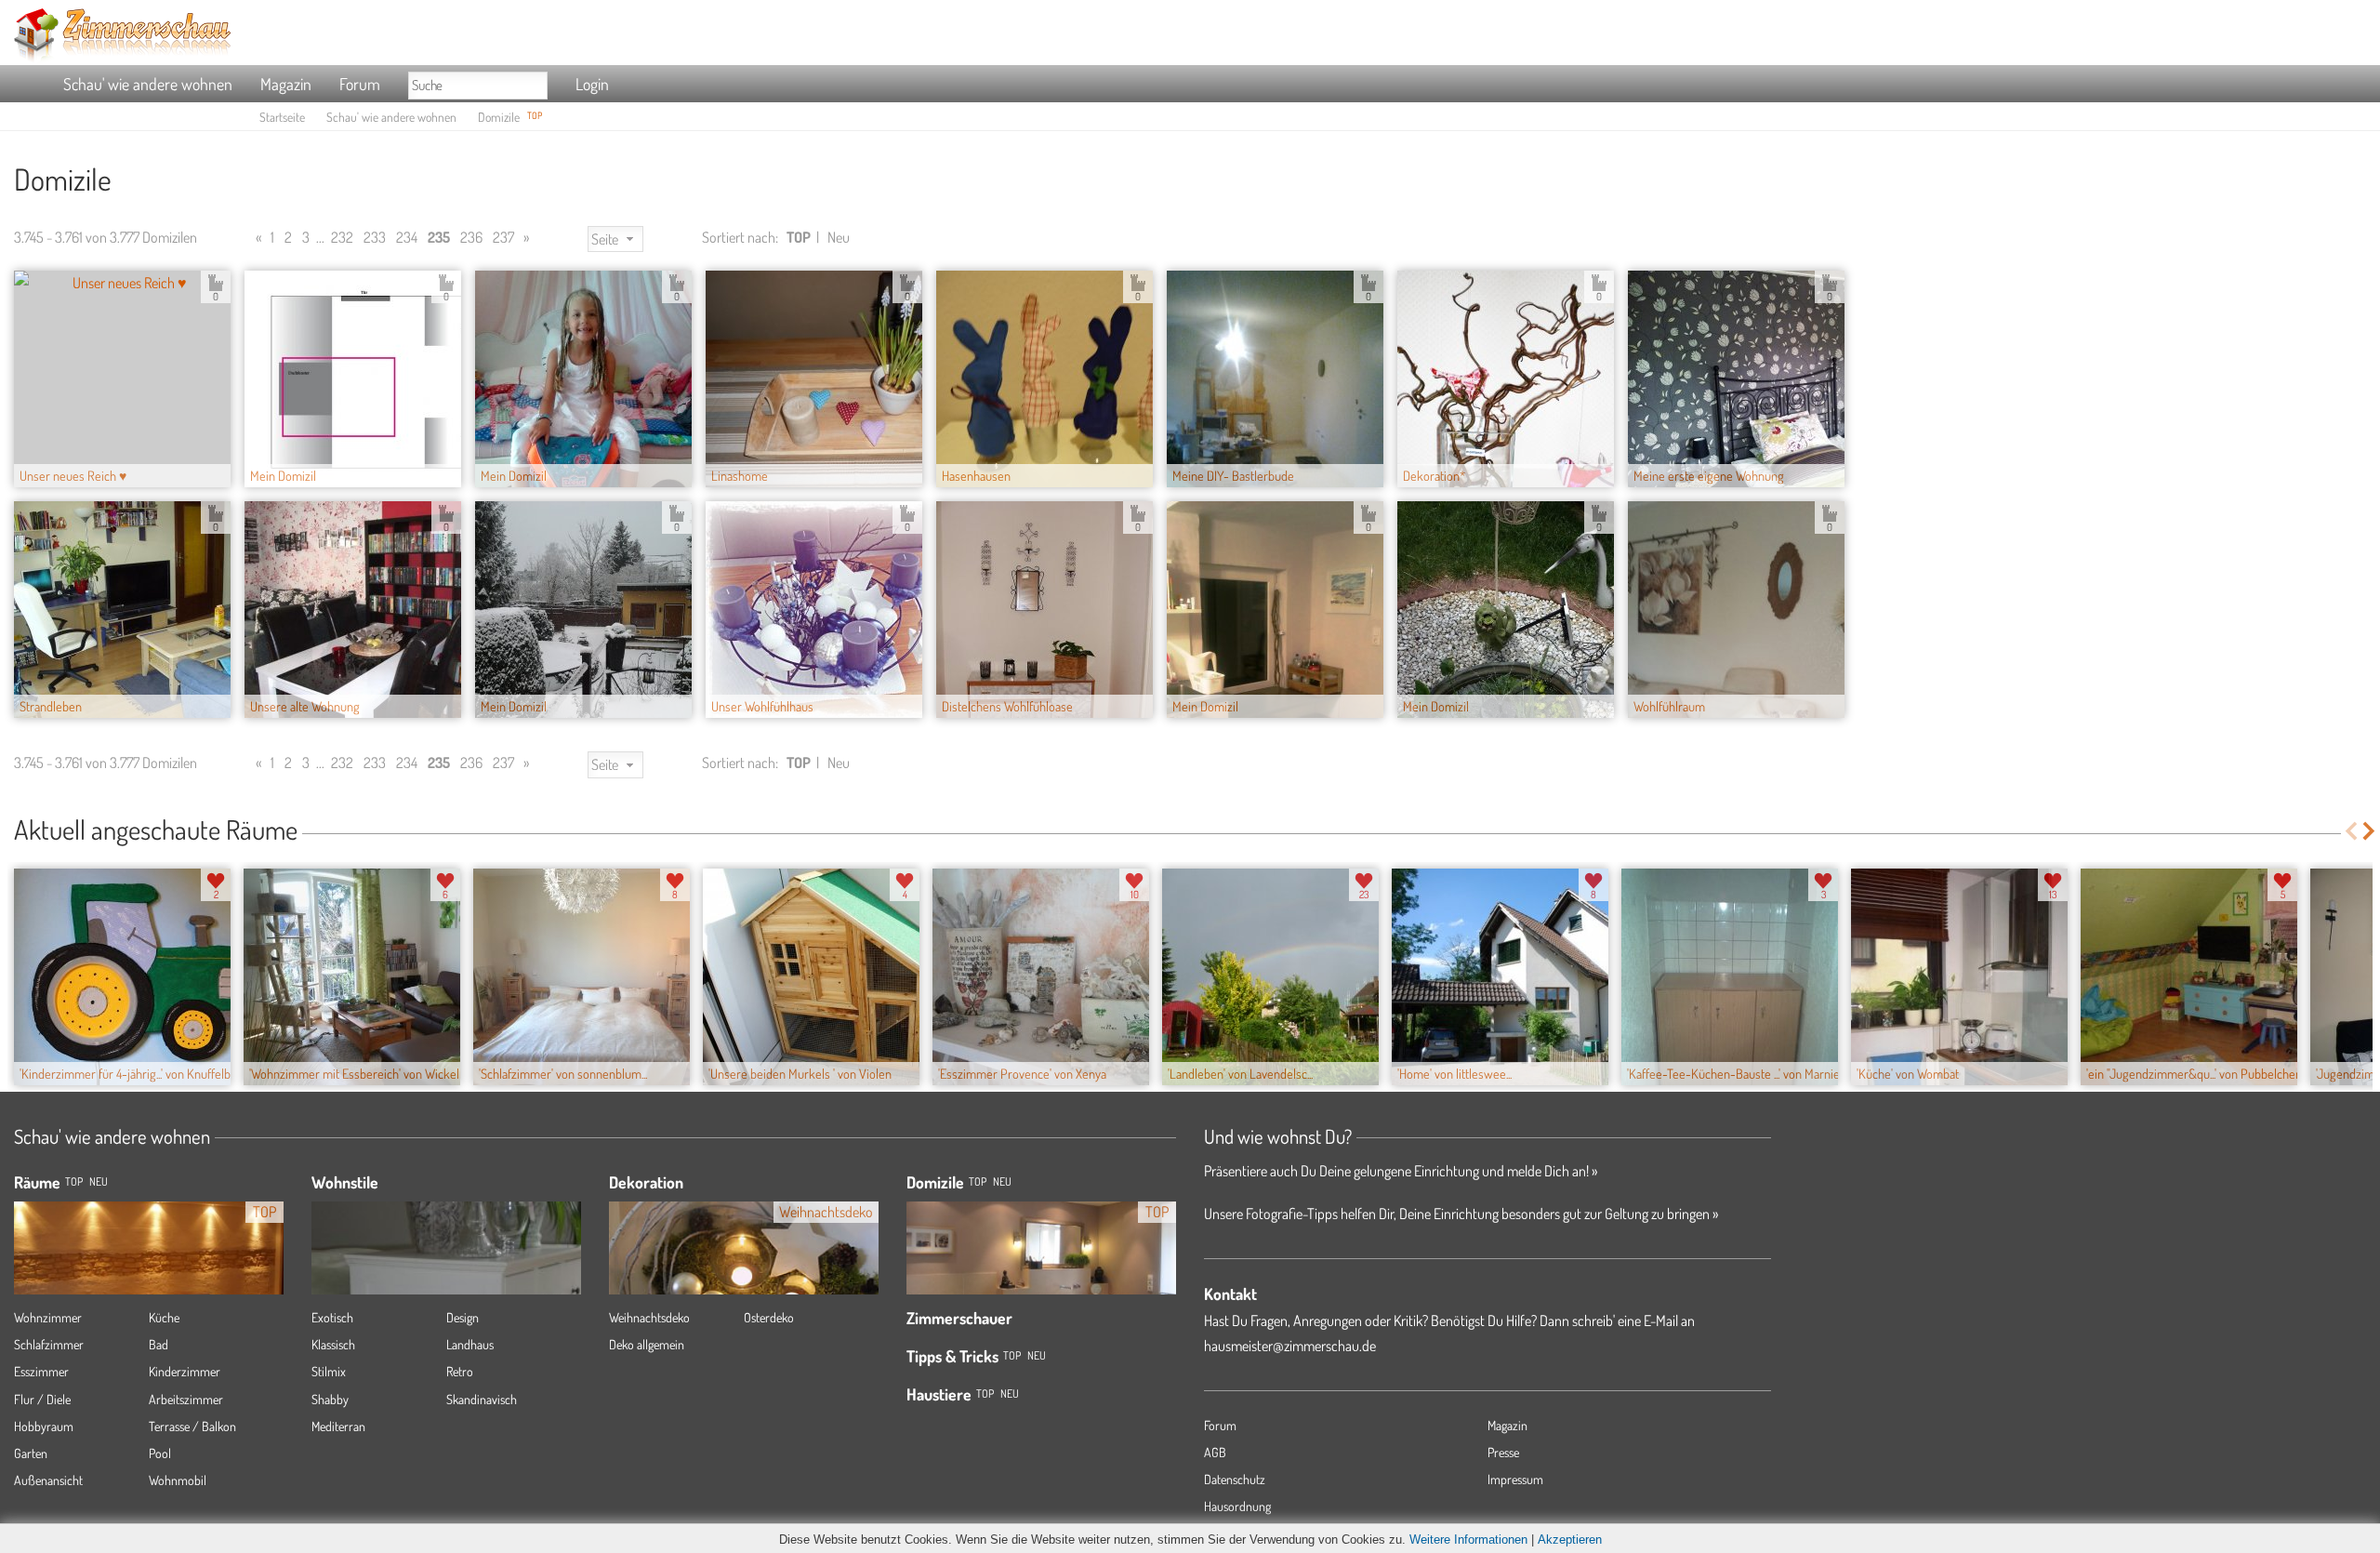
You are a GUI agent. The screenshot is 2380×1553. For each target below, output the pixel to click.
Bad (159, 1344)
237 (503, 237)
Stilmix (329, 1371)
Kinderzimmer (185, 1371)
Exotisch (332, 1317)
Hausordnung (1237, 1506)
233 (375, 237)
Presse (1503, 1452)
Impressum (1515, 1479)
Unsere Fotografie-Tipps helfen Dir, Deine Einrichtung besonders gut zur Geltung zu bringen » (1461, 1214)
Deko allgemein (647, 1344)
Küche (164, 1317)
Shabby (330, 1399)
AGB (1215, 1452)
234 (407, 237)
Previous (2351, 831)
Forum (360, 84)
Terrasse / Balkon (192, 1426)
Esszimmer (41, 1371)
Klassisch (333, 1344)
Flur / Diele (42, 1399)
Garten (31, 1453)
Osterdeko (769, 1317)
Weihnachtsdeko (649, 1317)
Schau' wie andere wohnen (148, 84)
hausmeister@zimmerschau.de (1290, 1346)
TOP (74, 1181)
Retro (460, 1371)
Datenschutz (1235, 1479)
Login (592, 84)
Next (2370, 831)
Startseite (282, 117)
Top (978, 1181)
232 (342, 237)
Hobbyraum (44, 1426)
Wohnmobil (178, 1480)
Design (463, 1317)
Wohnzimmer (48, 1317)
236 (471, 237)
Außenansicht (48, 1480)
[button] (615, 239)
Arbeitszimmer (186, 1399)
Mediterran (338, 1426)
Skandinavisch (482, 1399)
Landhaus (470, 1344)
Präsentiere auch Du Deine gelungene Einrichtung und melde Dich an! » (1401, 1171)
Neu (839, 237)
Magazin (286, 84)
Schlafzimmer (49, 1344)
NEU (99, 1181)
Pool (160, 1453)
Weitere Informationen (1468, 1540)
